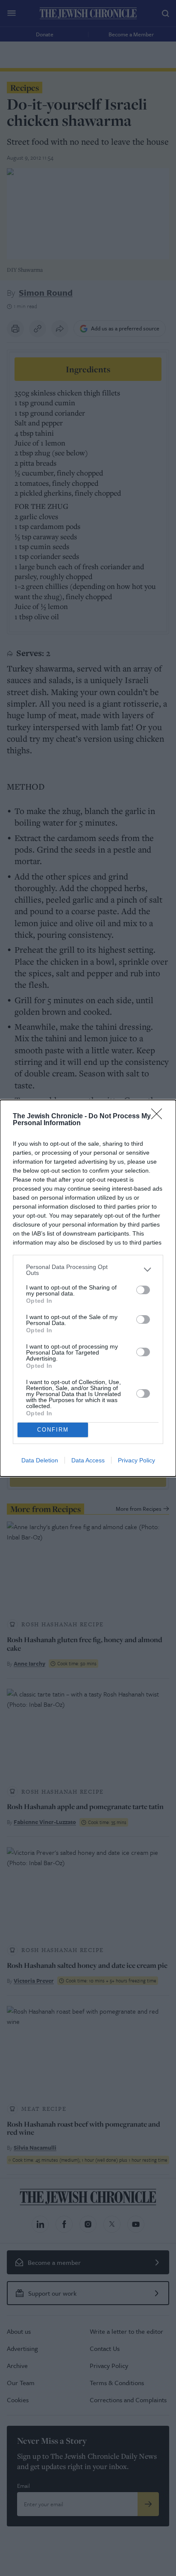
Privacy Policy (136, 1460)
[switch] (143, 1290)
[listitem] (88, 1270)
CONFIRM (53, 1430)
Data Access (88, 1460)
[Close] (159, 1117)
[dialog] (88, 1288)
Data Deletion (40, 1460)
